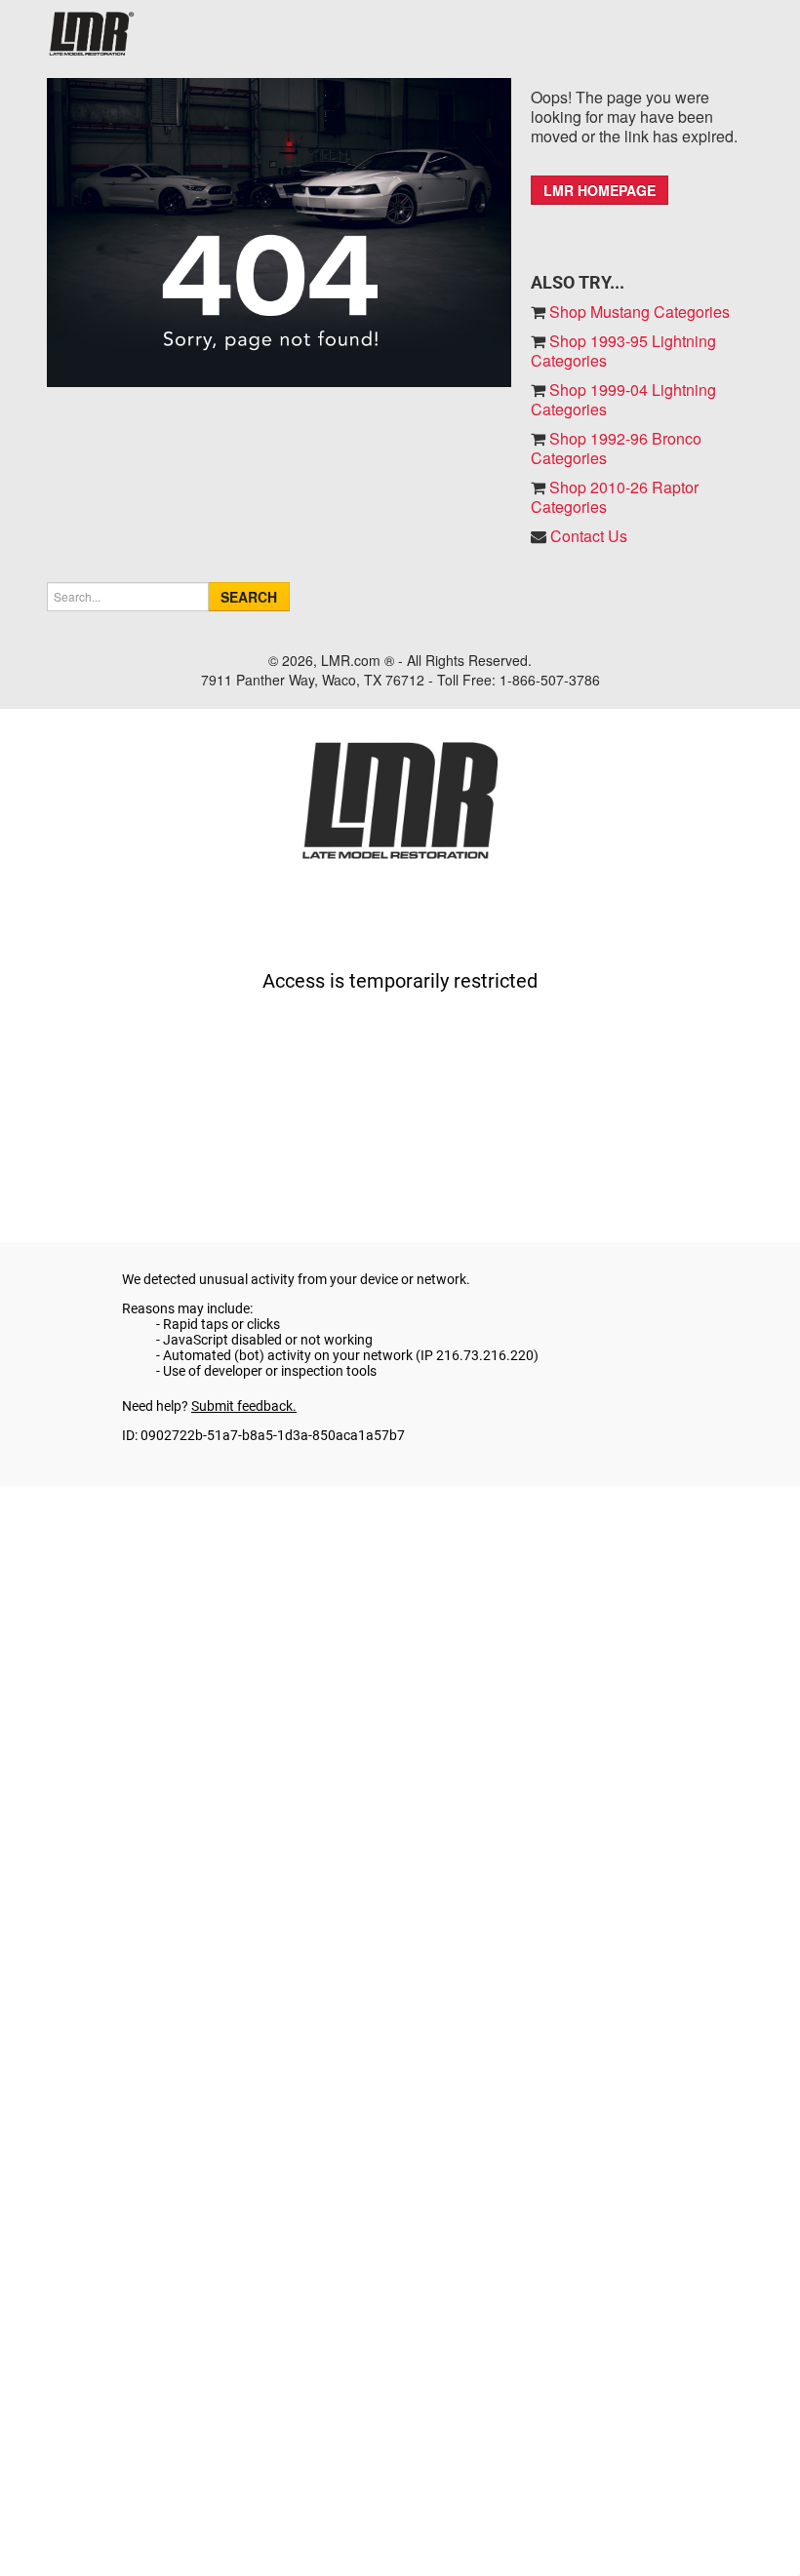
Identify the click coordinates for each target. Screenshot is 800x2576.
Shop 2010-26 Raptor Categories (615, 497)
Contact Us (589, 536)
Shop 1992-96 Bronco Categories (616, 448)
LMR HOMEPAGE (600, 190)
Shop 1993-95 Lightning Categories (623, 351)
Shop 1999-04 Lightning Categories (623, 399)
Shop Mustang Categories (638, 312)
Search (249, 597)
